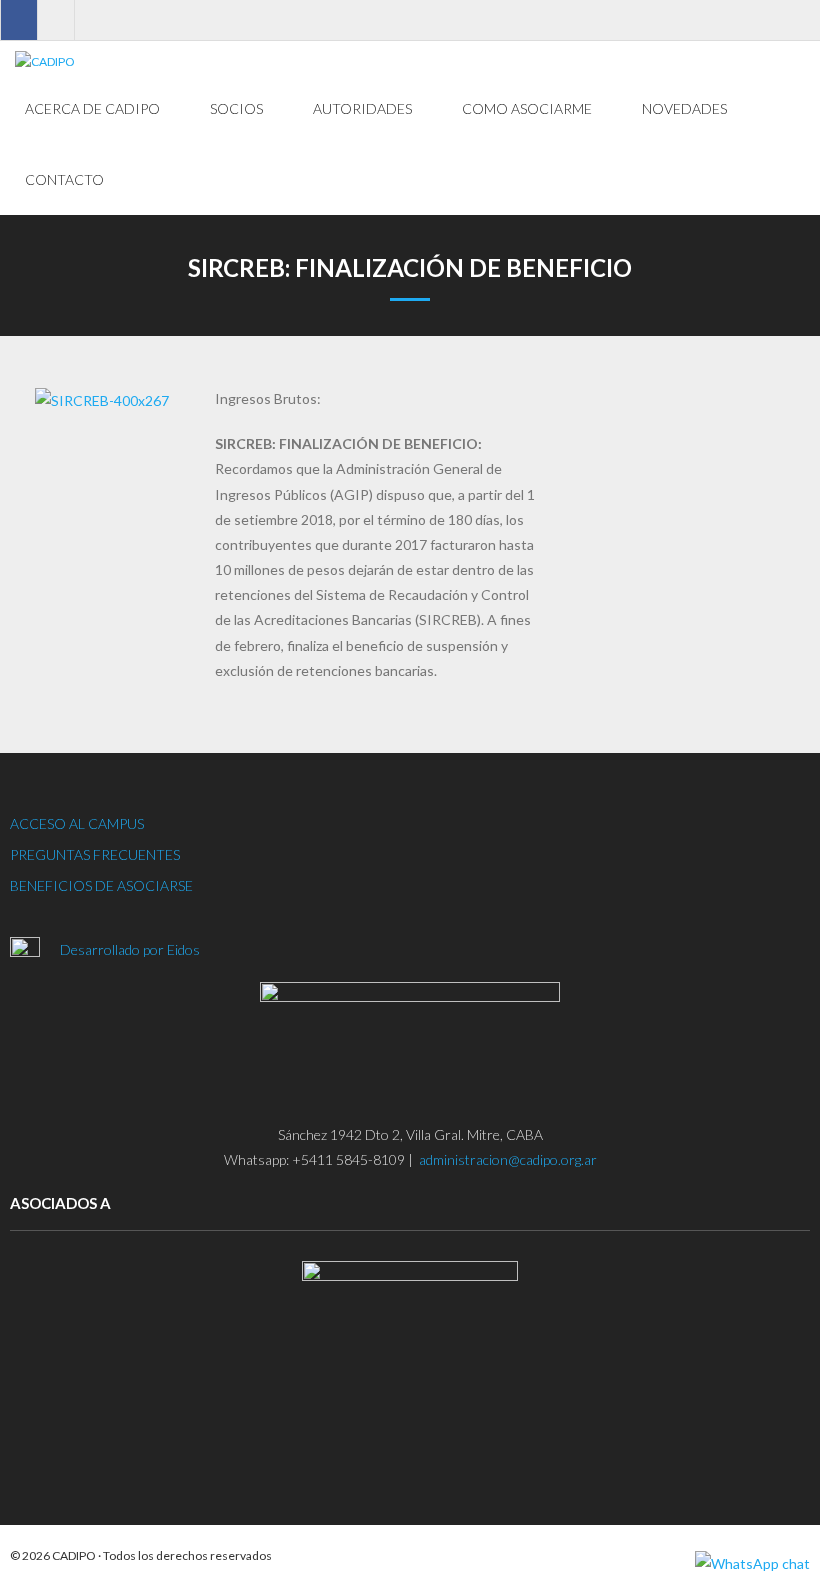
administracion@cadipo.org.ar (508, 1159)
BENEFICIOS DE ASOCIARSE (101, 885)
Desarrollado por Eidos (131, 949)
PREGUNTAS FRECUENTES (95, 854)
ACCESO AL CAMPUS (77, 823)
